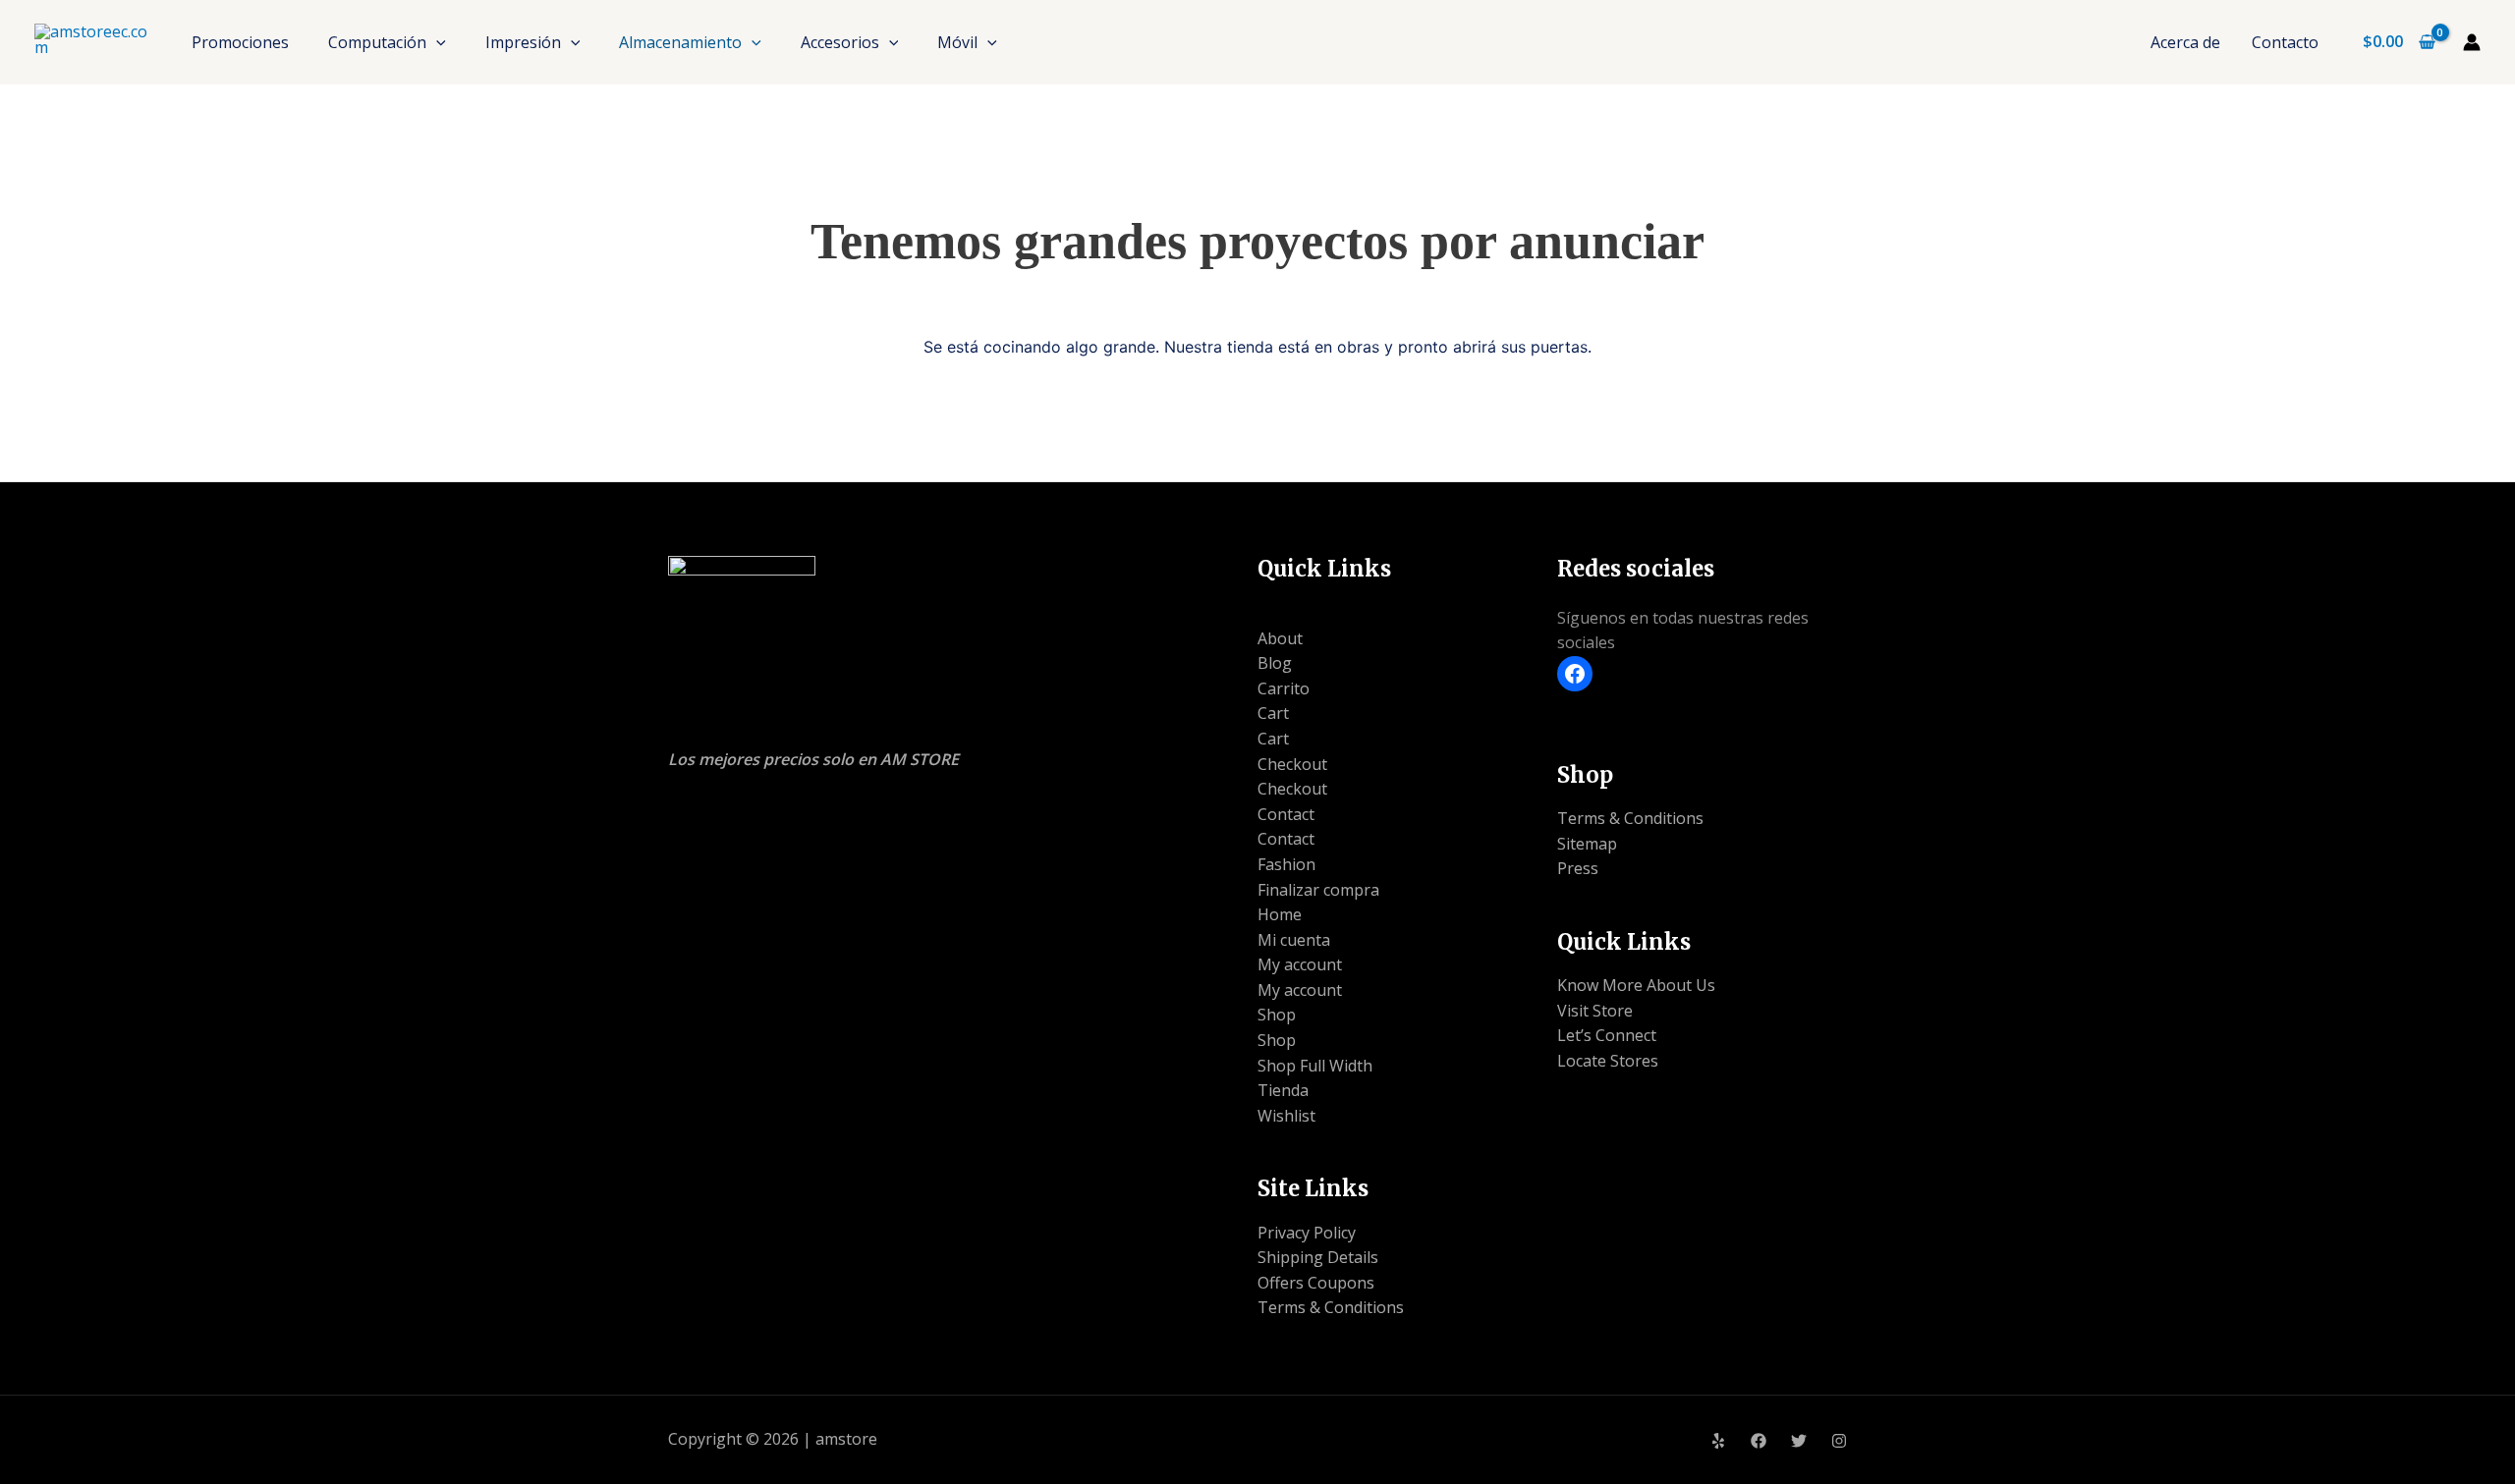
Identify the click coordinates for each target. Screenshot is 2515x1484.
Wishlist (1286, 1116)
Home (1280, 914)
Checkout (1292, 764)
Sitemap (1587, 844)
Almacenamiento (680, 42)
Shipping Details (1318, 1257)
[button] (436, 42)
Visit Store (1595, 1011)
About (1280, 638)
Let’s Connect (1607, 1035)
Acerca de (2185, 42)
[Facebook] (1575, 674)
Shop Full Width (1315, 1066)
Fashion (1286, 864)
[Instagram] (1839, 1441)
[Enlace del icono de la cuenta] (2472, 42)
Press (1578, 868)
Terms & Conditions (1331, 1307)
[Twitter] (1799, 1441)
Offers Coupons (1316, 1283)
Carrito (1284, 688)
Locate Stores (1608, 1061)
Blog (1275, 663)
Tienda (1283, 1090)
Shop (1277, 1015)
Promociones (240, 42)
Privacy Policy (1307, 1233)
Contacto (2285, 42)
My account (1300, 964)
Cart (1273, 713)
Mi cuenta (1294, 940)
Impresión (523, 42)
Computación (377, 42)
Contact (1286, 814)
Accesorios (840, 42)
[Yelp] (1718, 1441)
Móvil (957, 42)
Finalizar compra (1318, 890)
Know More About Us (1636, 985)
